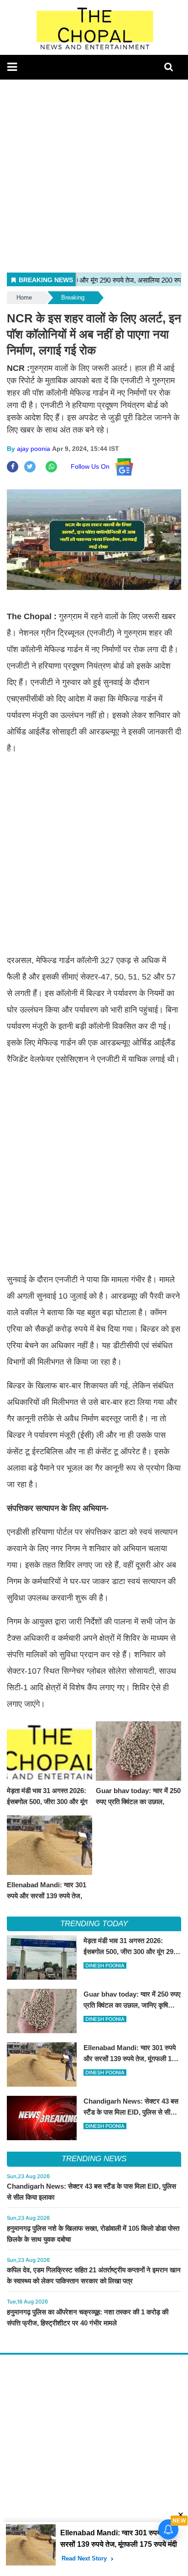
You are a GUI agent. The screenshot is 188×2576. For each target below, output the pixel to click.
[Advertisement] (94, 174)
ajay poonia (34, 449)
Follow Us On (93, 466)
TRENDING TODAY (94, 1924)
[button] (12, 67)
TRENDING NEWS (94, 2159)
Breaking (73, 297)
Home (24, 297)
